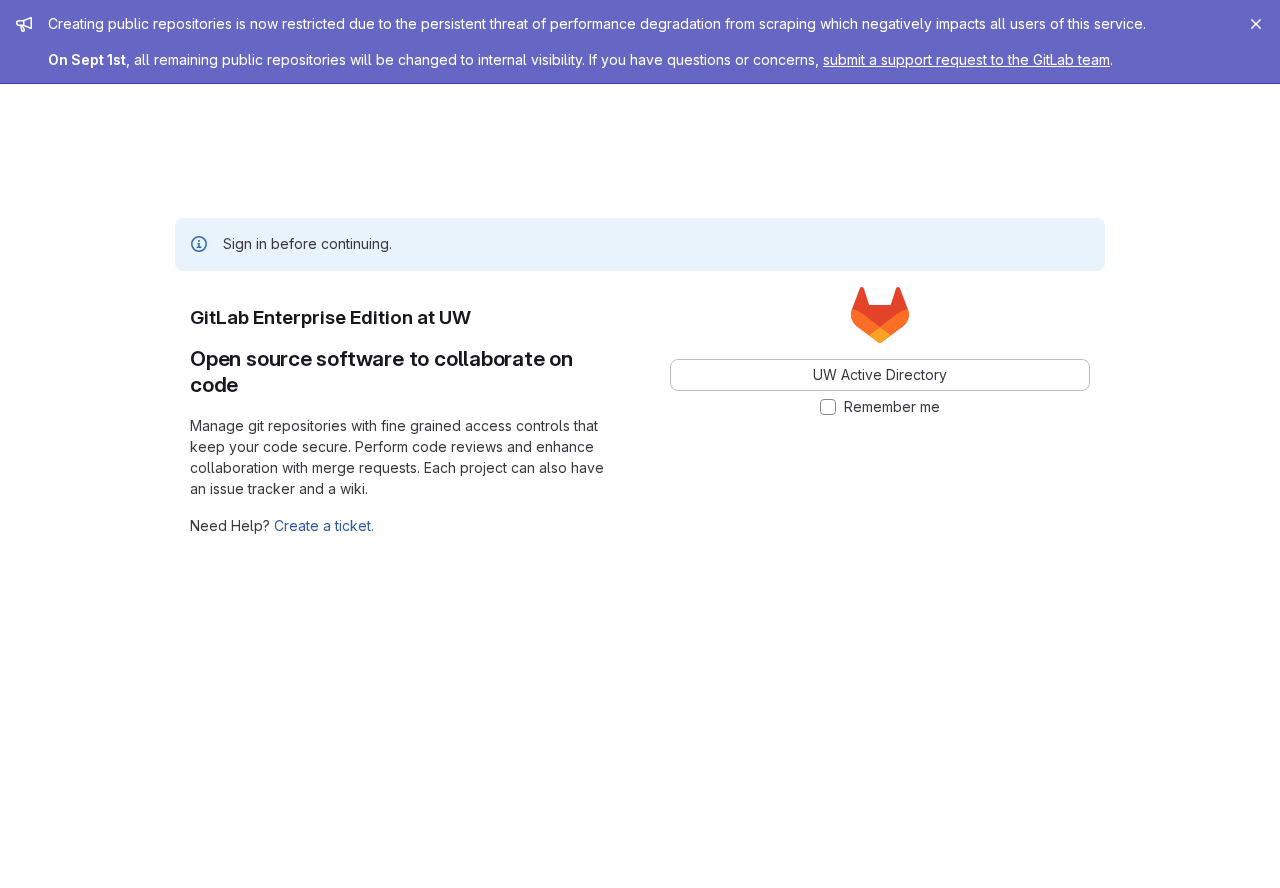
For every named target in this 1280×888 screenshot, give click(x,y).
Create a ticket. (324, 525)
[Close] (1256, 24)
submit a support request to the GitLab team (966, 59)
